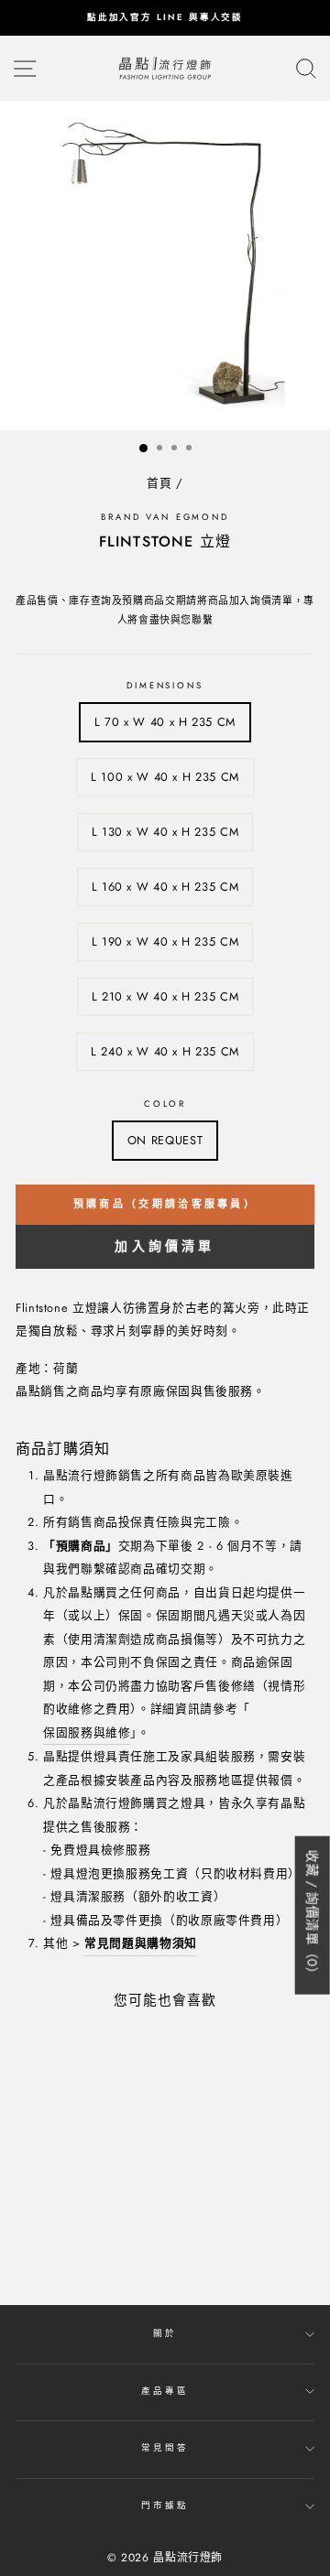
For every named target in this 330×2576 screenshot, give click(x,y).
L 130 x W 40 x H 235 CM (165, 832)
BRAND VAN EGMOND (165, 517)
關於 (165, 2333)
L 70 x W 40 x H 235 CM (165, 722)
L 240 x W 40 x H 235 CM (165, 1051)
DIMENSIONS (165, 686)
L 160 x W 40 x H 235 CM (165, 887)
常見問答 (165, 2448)
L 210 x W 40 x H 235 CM (165, 996)
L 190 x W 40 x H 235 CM (165, 942)
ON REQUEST (165, 1140)
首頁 (159, 483)
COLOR (165, 1104)
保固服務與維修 (87, 1732)
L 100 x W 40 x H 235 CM (165, 777)
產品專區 (165, 2391)
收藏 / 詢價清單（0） (313, 1915)
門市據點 (165, 2506)
